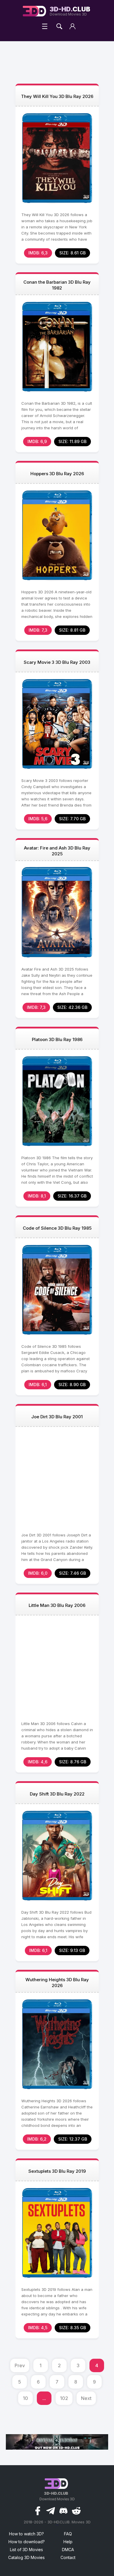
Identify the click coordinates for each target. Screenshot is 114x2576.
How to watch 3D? (26, 2534)
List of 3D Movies (26, 2550)
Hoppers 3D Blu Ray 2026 (57, 474)
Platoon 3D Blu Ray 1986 (57, 1039)
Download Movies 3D (70, 11)
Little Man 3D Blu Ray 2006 (57, 1605)
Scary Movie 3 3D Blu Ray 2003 (57, 662)
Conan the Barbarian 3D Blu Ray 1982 (57, 285)
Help (68, 2542)
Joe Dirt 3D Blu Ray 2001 (57, 1417)
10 (25, 2398)
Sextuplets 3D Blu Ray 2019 (57, 2171)
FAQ (68, 2534)
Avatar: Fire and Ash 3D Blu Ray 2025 (57, 851)
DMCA (68, 2550)
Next (86, 2398)
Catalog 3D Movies (26, 2557)
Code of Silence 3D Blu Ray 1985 (57, 1228)
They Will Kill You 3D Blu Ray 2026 (57, 96)
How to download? (27, 2542)
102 (64, 2398)
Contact (68, 2557)
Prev (20, 2365)
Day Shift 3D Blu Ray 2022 (57, 1794)
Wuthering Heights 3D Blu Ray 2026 (57, 1983)
